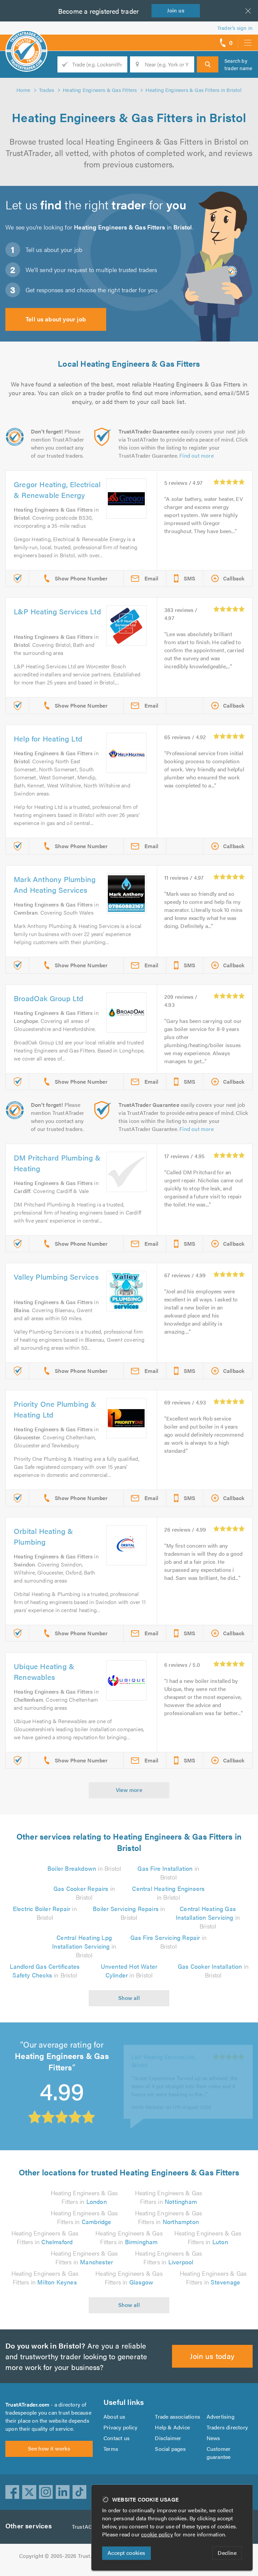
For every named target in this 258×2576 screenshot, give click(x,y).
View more (129, 1790)
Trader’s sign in (235, 28)
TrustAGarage (89, 2527)
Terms (111, 2449)
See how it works (49, 2448)
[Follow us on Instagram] (46, 2492)
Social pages (170, 2449)
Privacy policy (120, 2427)
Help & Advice (172, 2427)
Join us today (212, 2356)
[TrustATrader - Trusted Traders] (26, 40)
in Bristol (84, 1868)
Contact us (117, 2438)
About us (115, 2416)
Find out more (197, 455)
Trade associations (178, 2416)
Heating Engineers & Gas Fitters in (84, 2197)
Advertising (221, 2416)
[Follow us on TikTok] (80, 2492)
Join (176, 10)
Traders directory (227, 2427)
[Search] (208, 64)
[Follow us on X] (29, 2492)
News (213, 2438)
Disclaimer (168, 2438)
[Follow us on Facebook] (12, 2492)
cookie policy (157, 2534)
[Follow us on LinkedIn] (63, 2492)
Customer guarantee (219, 2453)
